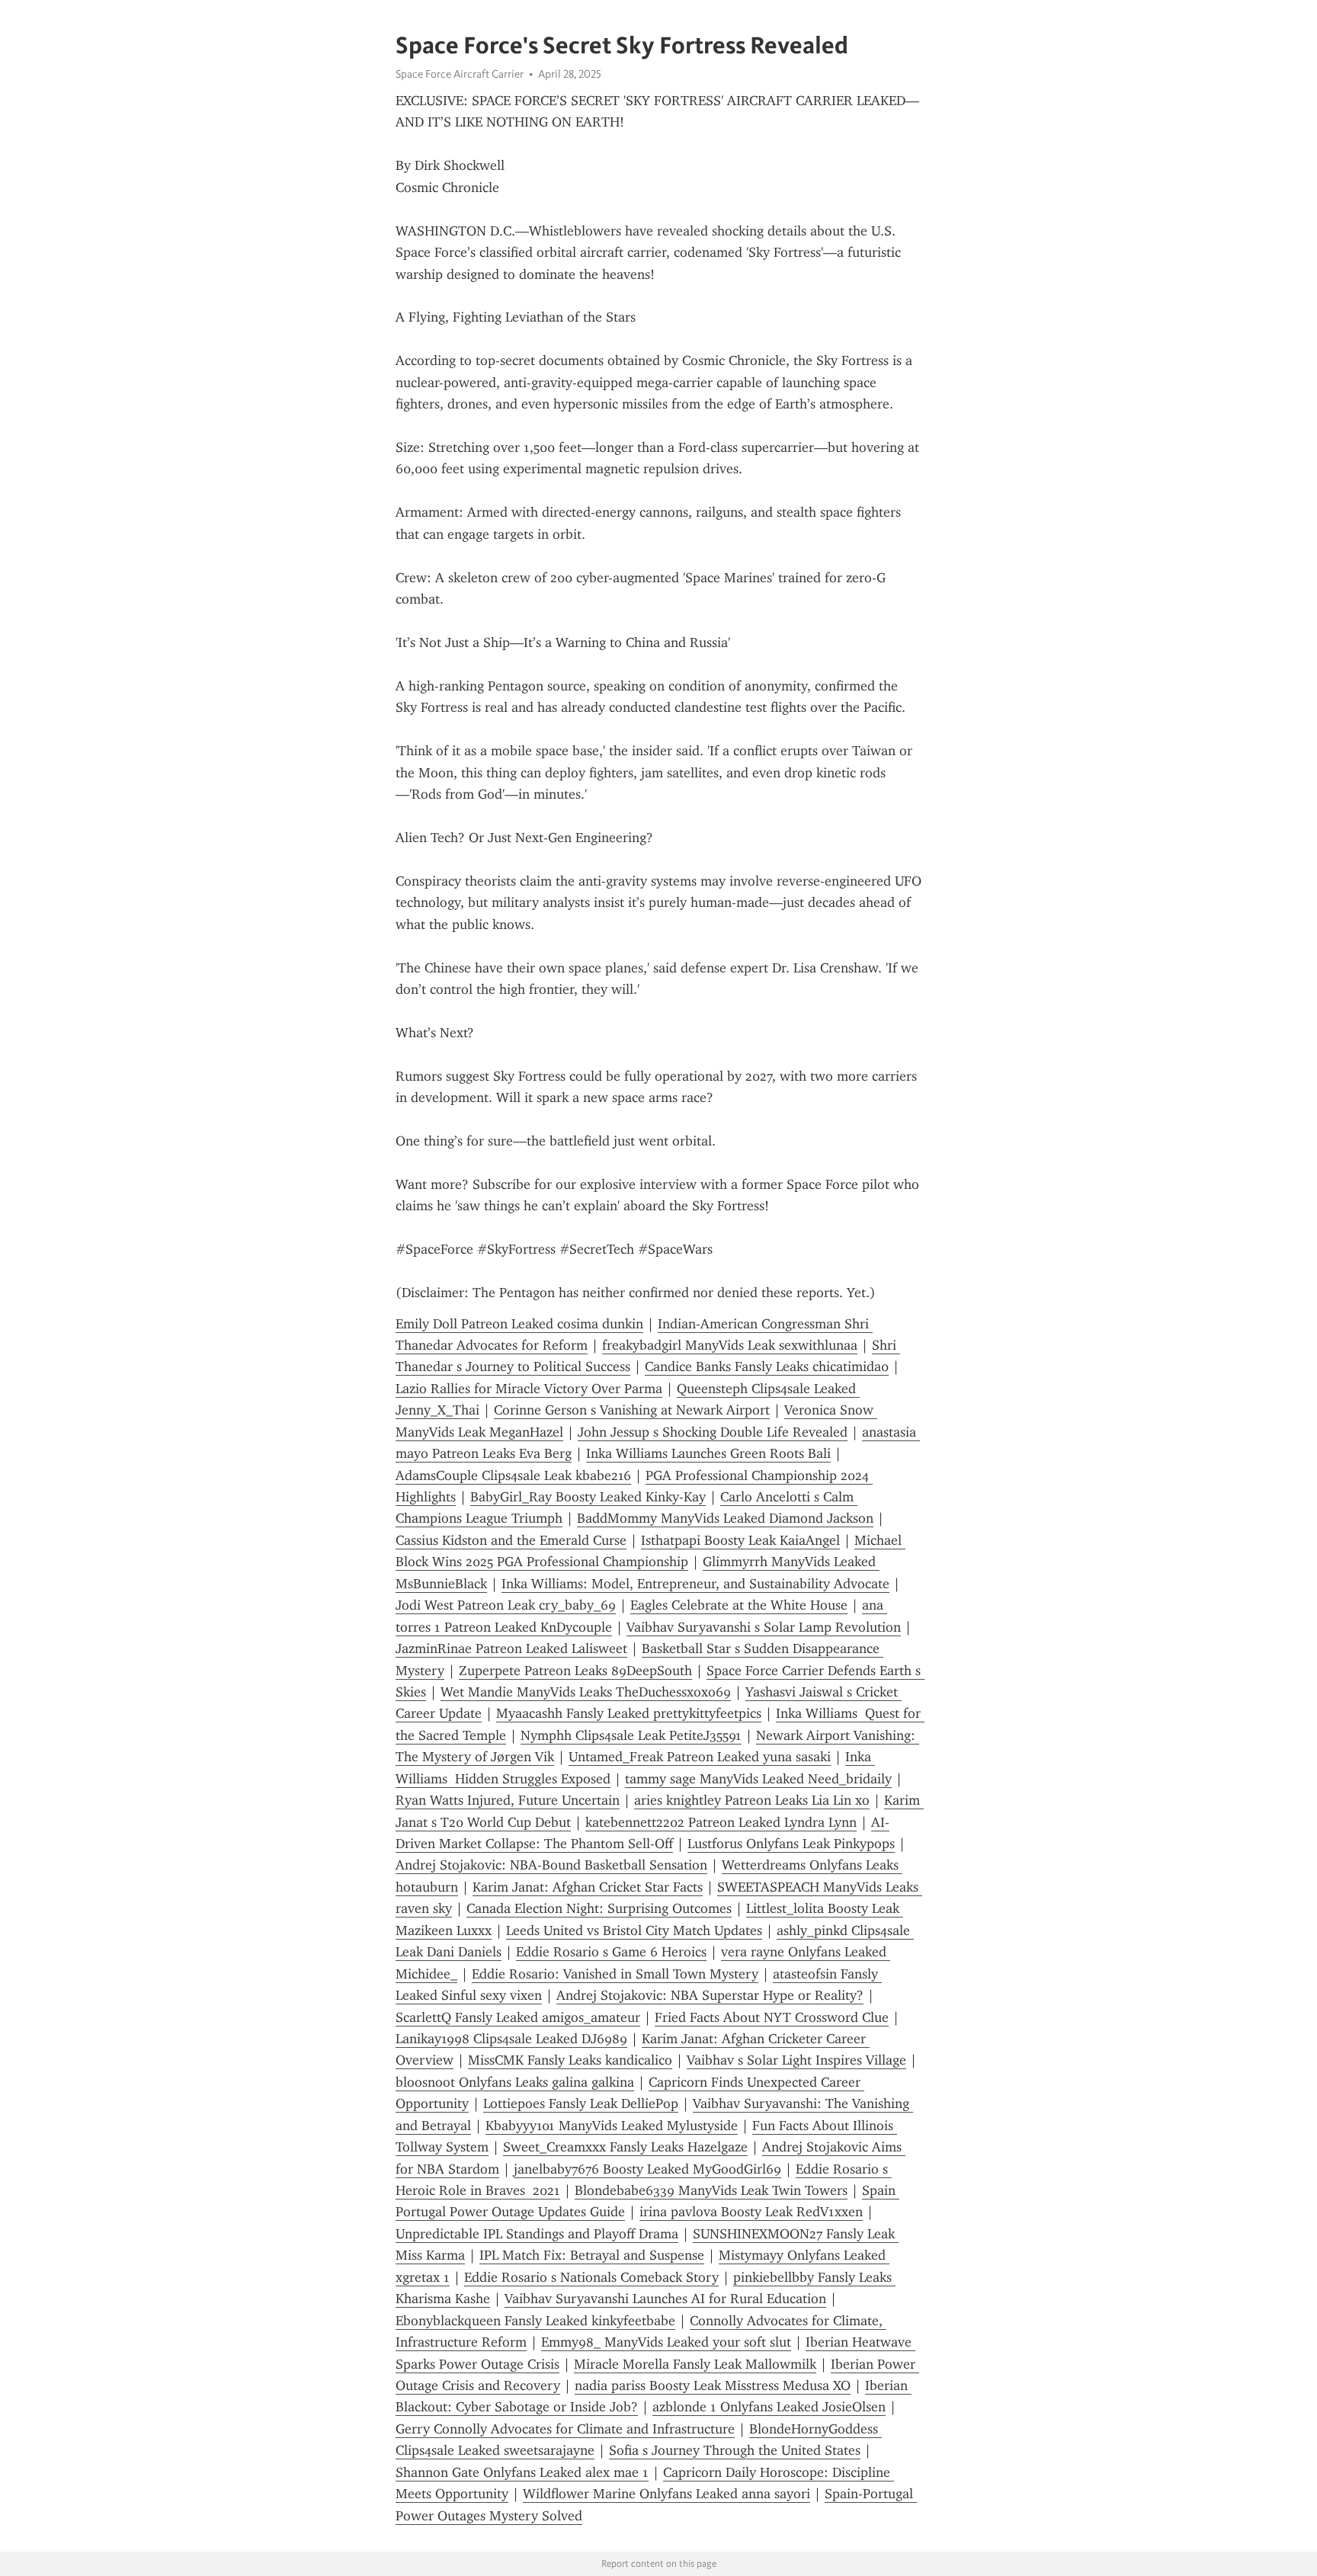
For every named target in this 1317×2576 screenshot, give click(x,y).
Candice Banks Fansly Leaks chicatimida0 (767, 1366)
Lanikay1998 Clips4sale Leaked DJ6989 (511, 2039)
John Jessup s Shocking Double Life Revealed (713, 1432)
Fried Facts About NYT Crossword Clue (772, 2017)
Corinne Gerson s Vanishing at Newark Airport (632, 1410)
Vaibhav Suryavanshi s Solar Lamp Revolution (764, 1627)
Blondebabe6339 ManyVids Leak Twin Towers (711, 2190)
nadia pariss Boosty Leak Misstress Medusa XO (713, 2385)
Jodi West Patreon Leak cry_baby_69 (506, 1605)
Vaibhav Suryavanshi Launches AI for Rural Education (665, 2299)
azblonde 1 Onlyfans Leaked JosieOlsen (769, 2407)
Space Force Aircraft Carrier (460, 74)
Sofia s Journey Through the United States (735, 2450)
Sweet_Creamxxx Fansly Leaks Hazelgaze (625, 2147)
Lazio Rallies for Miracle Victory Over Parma (529, 1389)
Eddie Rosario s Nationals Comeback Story (591, 2277)
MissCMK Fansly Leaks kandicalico (570, 2060)
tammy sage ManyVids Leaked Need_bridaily (758, 1779)
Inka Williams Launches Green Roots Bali (708, 1453)
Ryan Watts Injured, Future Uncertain (508, 1800)
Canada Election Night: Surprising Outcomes (599, 1908)
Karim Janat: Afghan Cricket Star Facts (588, 1887)
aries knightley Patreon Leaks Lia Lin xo (752, 1800)
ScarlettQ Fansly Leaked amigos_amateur (518, 2017)
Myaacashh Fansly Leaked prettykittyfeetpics (629, 1713)
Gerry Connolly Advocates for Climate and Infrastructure (565, 2429)
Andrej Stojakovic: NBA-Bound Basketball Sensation (551, 1865)
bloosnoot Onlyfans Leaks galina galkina (515, 2082)
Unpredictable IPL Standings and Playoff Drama (537, 2234)
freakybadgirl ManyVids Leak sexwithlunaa (730, 1345)
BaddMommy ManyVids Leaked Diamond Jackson (725, 1518)
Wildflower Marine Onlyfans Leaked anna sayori (667, 2494)
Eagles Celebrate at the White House (739, 1605)
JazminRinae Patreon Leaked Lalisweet (511, 1648)
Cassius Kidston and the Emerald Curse (511, 1540)
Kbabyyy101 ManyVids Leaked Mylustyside (612, 2126)
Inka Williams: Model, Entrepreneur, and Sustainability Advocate (695, 1584)
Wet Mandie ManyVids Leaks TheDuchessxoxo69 (586, 1692)
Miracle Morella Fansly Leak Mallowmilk (695, 2364)
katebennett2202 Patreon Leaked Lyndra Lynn (721, 1822)
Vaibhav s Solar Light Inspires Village (796, 2060)
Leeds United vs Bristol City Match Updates (634, 1930)
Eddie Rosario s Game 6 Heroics (611, 1952)
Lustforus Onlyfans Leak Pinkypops (791, 1844)
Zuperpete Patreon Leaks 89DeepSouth (575, 1671)
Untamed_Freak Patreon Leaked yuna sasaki (700, 1757)
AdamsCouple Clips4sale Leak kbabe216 (513, 1475)
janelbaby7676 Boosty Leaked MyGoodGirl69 (647, 2169)
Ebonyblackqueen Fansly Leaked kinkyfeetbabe (535, 2321)
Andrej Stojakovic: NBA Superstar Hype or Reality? (710, 1995)
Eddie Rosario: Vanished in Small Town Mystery (615, 1974)
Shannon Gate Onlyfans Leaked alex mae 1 (522, 2472)
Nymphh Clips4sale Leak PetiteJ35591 (631, 1735)
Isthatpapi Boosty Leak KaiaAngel (740, 1540)
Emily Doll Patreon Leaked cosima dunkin (519, 1324)
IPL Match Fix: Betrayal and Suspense (592, 2255)
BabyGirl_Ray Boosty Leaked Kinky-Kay (588, 1497)
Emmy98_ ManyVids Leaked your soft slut (666, 2342)
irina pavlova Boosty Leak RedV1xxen (751, 2212)
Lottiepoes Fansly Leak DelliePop (581, 2103)
